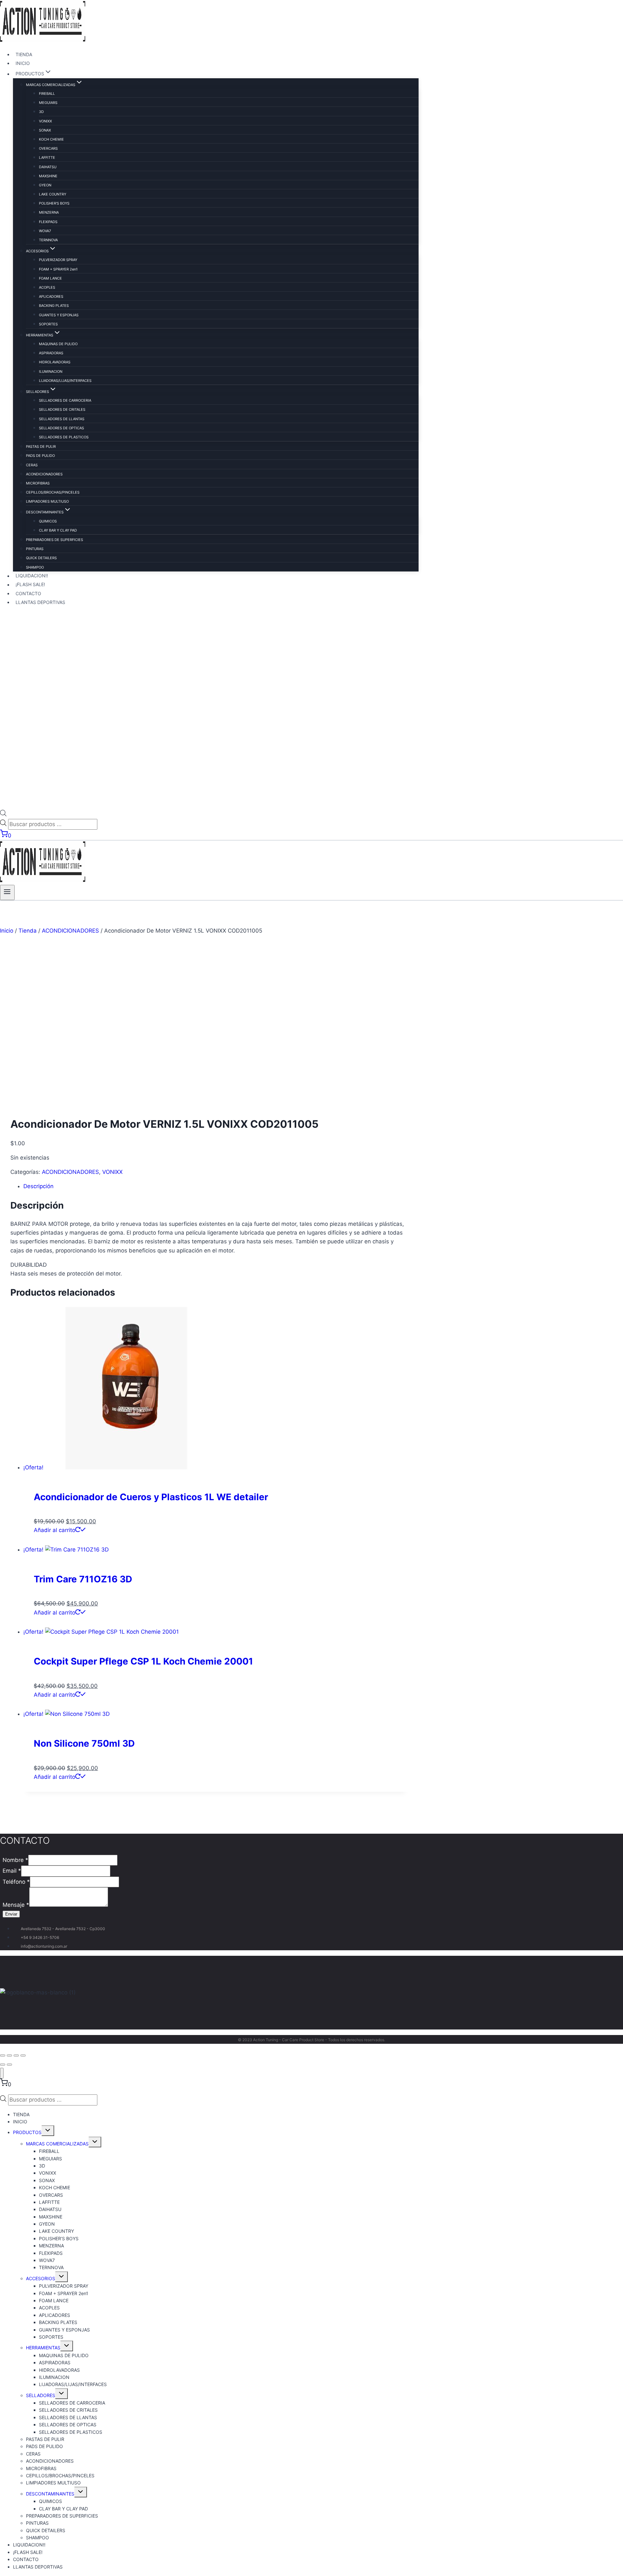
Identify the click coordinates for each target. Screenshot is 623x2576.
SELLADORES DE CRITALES (62, 409)
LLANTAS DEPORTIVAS (40, 602)
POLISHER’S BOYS (54, 203)
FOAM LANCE (50, 278)
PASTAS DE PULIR (41, 446)
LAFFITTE (47, 157)
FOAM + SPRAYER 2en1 (58, 269)
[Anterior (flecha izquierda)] (3, 2065)
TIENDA (24, 54)
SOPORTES (48, 324)
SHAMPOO (35, 567)
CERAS (32, 465)
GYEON (45, 185)
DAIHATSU (48, 167)
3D (41, 112)
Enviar (11, 1914)
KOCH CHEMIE (51, 139)
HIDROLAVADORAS (55, 362)
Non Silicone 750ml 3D (84, 1743)
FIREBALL (47, 94)
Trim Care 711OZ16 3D (83, 1579)
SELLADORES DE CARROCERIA (65, 400)
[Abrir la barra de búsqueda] (3, 814)
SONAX (45, 130)
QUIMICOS (48, 521)
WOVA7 (45, 231)
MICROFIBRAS (38, 483)
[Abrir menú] (7, 892)
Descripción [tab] (38, 1186)
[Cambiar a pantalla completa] (9, 2055)
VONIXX (45, 121)
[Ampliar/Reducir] (3, 2055)
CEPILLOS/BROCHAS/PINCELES (53, 492)
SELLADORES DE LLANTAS (62, 419)
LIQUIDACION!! (32, 576)
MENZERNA (49, 212)
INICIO (23, 63)
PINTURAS (35, 549)
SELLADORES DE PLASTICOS (64, 437)
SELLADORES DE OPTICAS (61, 428)
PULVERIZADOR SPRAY (58, 260)
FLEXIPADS (48, 222)
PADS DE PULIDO (40, 456)
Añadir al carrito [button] (55, 1530)
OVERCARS (48, 148)
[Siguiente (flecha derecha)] (9, 2065)
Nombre (15, 1860)
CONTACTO (28, 593)
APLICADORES (51, 296)
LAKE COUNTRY (53, 194)
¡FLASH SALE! (30, 585)
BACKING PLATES (54, 306)
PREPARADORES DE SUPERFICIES (55, 540)
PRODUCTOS (27, 2132)
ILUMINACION (51, 371)
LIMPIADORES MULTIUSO (47, 501)
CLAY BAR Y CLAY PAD (58, 530)
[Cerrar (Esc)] (23, 2055)
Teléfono (16, 1882)
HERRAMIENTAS (43, 2348)
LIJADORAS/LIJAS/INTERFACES (65, 381)
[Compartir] (16, 2055)
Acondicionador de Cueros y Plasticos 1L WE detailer (151, 1497)
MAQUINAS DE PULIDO (58, 344)
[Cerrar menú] (2, 2073)
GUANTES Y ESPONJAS (59, 315)
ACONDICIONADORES (44, 474)
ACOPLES (47, 287)
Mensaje (16, 1905)
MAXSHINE (48, 176)
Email (12, 1871)
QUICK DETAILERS (41, 558)
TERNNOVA (48, 240)
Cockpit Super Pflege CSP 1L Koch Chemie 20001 (143, 1661)
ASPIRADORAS (51, 353)
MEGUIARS (48, 103)
